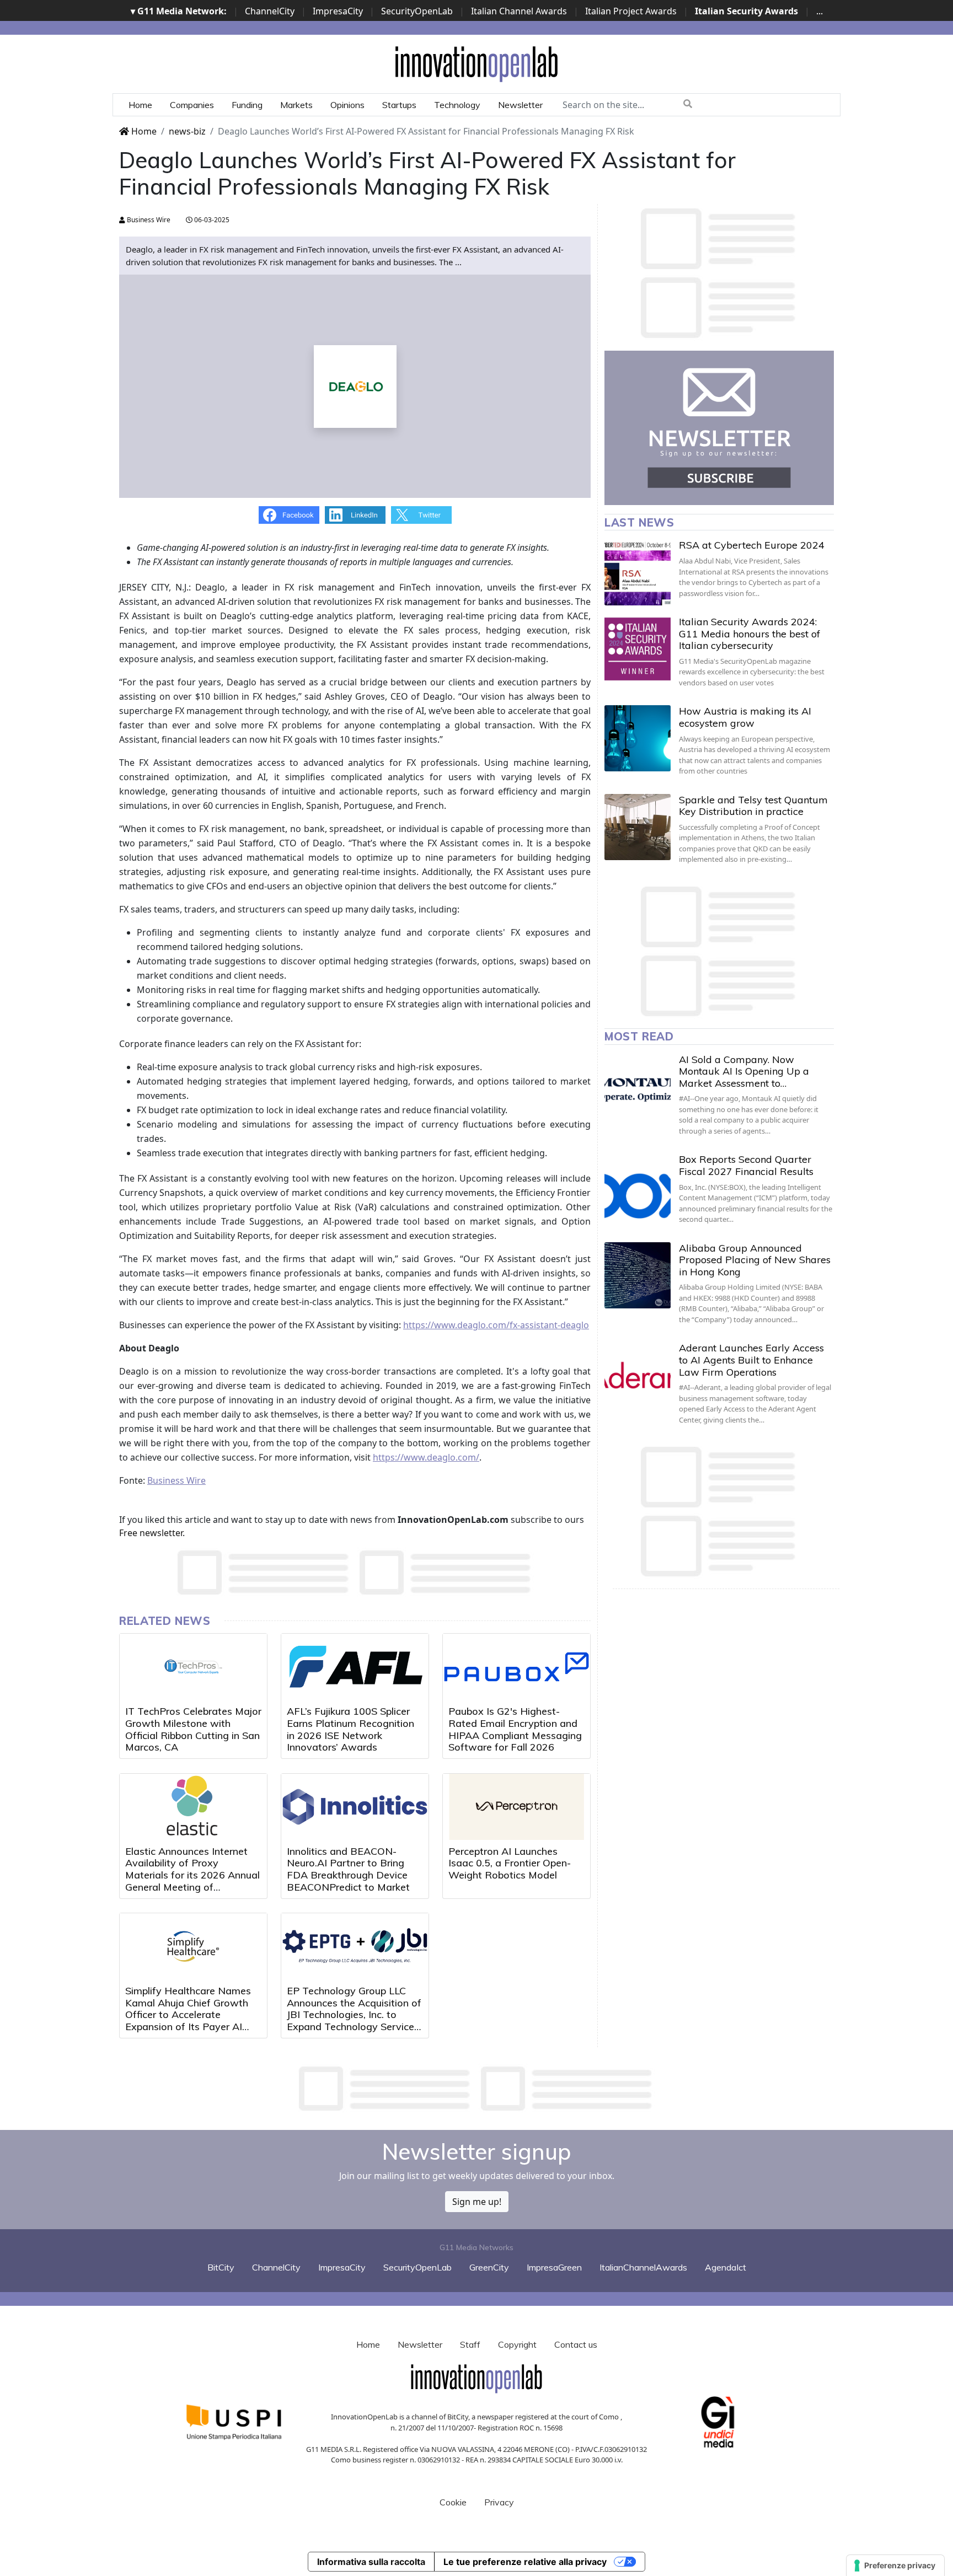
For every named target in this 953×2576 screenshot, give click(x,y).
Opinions (347, 105)
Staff (470, 2344)
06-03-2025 (211, 220)
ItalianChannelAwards (643, 2267)
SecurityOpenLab (417, 11)
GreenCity (489, 2267)
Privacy (499, 2502)
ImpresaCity (338, 11)
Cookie (453, 2502)
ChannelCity (270, 11)
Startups (399, 105)
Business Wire (148, 220)
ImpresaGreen (554, 2267)
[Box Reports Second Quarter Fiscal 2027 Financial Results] (638, 1187)
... (820, 11)
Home (140, 105)
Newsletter (520, 105)
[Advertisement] (476, 2089)
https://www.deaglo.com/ (426, 1457)
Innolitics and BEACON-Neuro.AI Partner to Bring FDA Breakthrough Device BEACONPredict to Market (348, 1869)
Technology (457, 105)
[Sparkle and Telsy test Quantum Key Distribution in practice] (638, 827)
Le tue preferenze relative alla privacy (525, 2562)
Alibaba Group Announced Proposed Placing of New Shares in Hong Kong (755, 1260)
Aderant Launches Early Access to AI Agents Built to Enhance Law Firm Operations (751, 1360)
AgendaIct (726, 2267)
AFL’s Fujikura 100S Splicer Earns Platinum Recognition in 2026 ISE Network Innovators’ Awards (350, 1729)
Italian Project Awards (631, 11)
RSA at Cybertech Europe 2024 (752, 545)
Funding (247, 105)
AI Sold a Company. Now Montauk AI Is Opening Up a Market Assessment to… (744, 1071)
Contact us (576, 2344)
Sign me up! (477, 2202)
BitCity (221, 2267)
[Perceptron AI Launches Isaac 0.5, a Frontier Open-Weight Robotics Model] (516, 1807)
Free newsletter (151, 1533)
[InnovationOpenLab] (476, 63)
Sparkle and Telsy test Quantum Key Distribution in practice (753, 806)
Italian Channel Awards (519, 11)
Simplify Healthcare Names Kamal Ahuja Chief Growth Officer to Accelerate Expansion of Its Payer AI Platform (188, 2014)
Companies (192, 105)
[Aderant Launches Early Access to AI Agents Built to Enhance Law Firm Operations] (638, 1375)
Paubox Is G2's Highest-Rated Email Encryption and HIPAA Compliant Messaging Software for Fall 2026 (515, 1729)
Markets (296, 105)
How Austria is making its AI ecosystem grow (745, 717)
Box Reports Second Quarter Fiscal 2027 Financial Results (746, 1165)
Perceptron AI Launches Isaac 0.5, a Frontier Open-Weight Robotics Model (510, 1863)
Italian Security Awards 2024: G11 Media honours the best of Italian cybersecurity (749, 634)
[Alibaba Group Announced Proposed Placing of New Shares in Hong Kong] (638, 1275)
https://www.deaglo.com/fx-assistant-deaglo (496, 1325)
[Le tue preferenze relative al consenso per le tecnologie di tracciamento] (895, 2566)
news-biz (187, 131)
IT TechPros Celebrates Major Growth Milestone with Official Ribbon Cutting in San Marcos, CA (193, 1729)
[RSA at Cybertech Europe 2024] (638, 572)
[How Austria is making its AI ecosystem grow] (638, 738)
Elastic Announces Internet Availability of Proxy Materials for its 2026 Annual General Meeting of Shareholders (192, 1875)
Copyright (517, 2344)
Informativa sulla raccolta (371, 2562)
